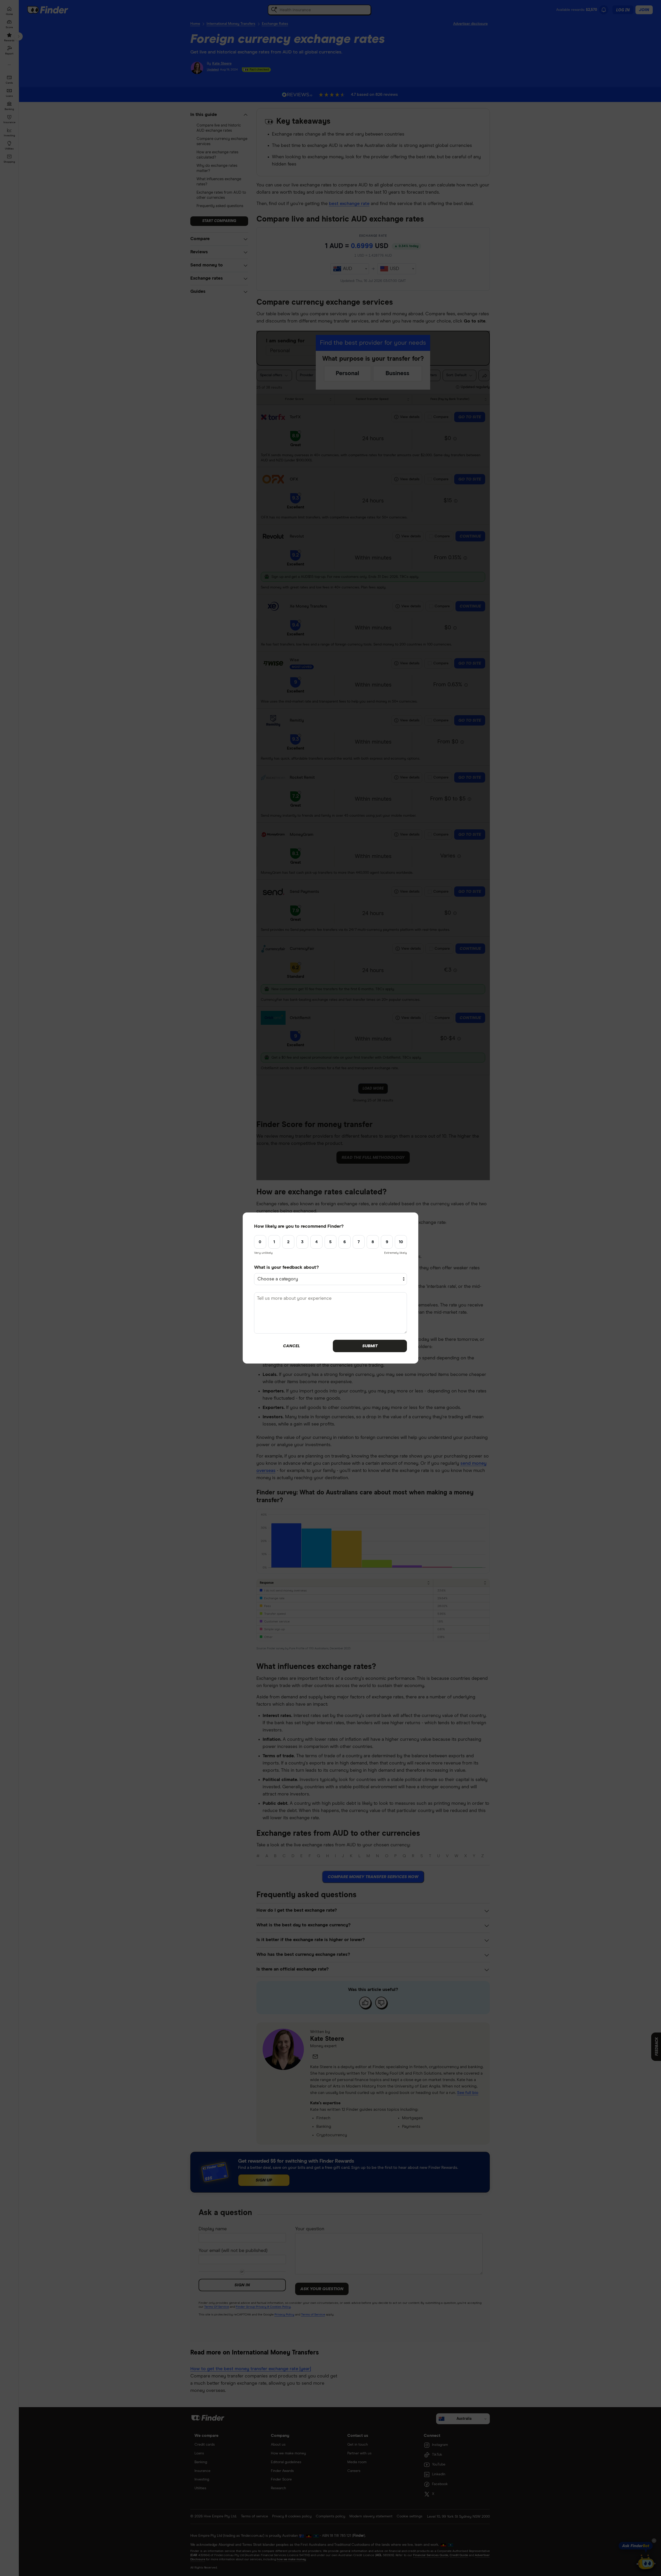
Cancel (291, 1346)
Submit (370, 1346)
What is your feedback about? (286, 1267)
